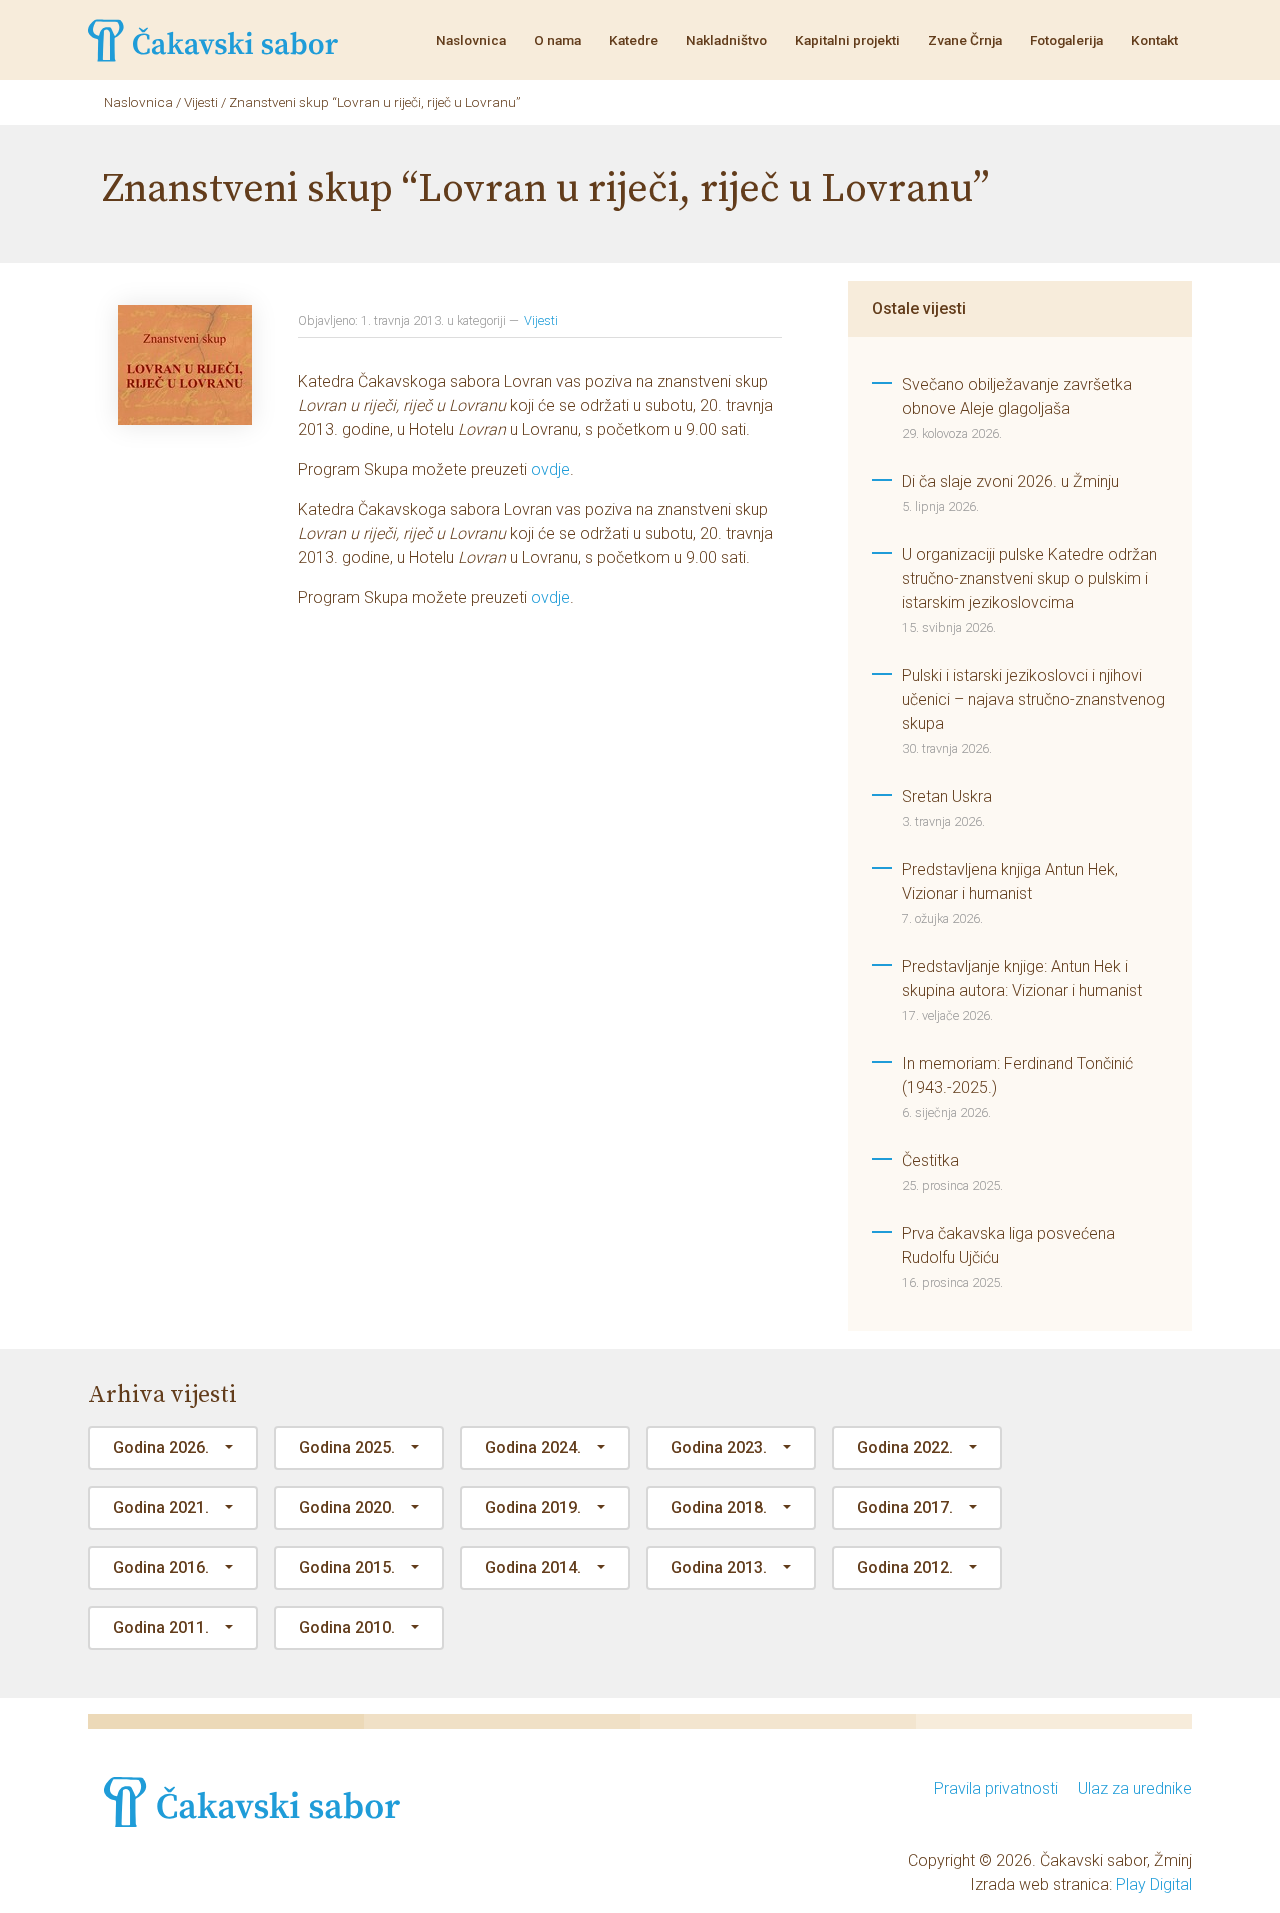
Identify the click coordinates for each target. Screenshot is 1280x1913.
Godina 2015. (347, 1567)
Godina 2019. (533, 1507)
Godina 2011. (161, 1627)
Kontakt (1154, 40)
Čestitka (930, 1160)
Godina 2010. (347, 1627)
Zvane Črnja (965, 40)
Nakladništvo (726, 40)
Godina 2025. (347, 1447)
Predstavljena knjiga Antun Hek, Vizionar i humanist (1010, 881)
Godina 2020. (347, 1507)
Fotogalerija (1066, 40)
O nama (557, 40)
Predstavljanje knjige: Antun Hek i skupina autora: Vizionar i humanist (1022, 978)
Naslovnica (471, 40)
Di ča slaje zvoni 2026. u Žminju (1010, 481)
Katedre (633, 40)
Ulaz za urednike (1135, 1788)
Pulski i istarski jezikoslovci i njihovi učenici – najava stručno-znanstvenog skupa (1033, 699)
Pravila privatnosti (996, 1788)
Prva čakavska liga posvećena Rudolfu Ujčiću (1008, 1245)
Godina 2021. (161, 1507)
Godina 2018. (719, 1507)
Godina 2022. (905, 1447)
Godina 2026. (161, 1447)
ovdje (550, 469)
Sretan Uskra (947, 796)
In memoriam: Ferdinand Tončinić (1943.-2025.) (1017, 1075)
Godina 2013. (719, 1567)
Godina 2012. (905, 1567)
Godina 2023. (719, 1447)
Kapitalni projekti (847, 40)
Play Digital (1154, 1884)
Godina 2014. (533, 1567)
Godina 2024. (533, 1447)
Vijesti (541, 320)
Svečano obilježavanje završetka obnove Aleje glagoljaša (1017, 396)
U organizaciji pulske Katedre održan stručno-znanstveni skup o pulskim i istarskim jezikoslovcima (1029, 578)
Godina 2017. (905, 1507)
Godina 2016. (161, 1567)
